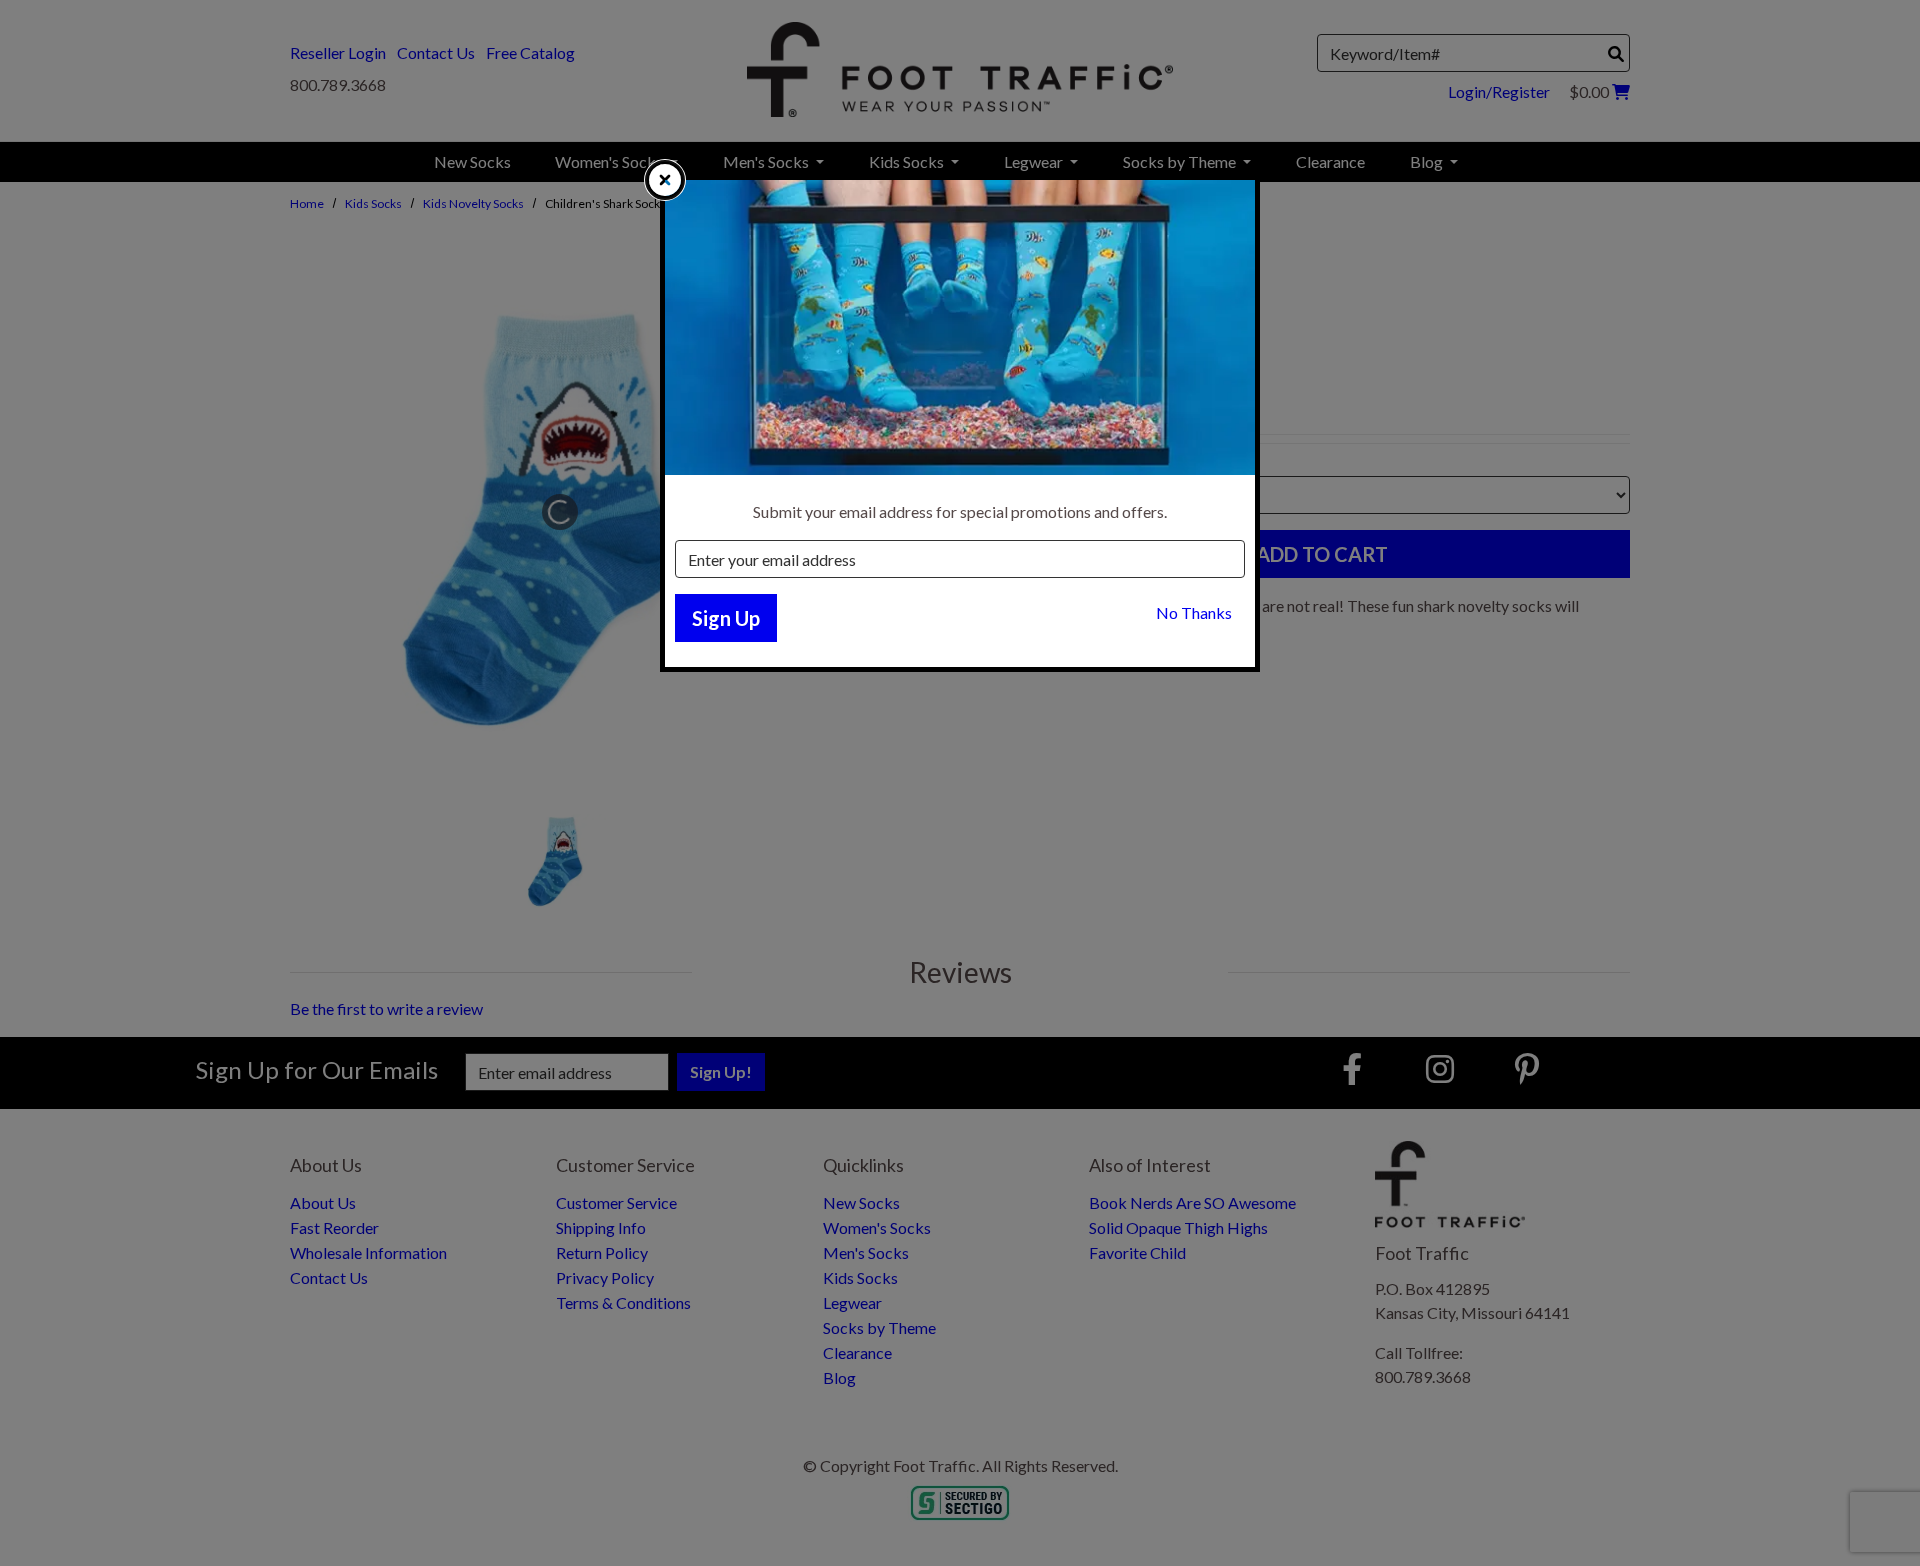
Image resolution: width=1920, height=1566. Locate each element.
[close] (665, 180)
